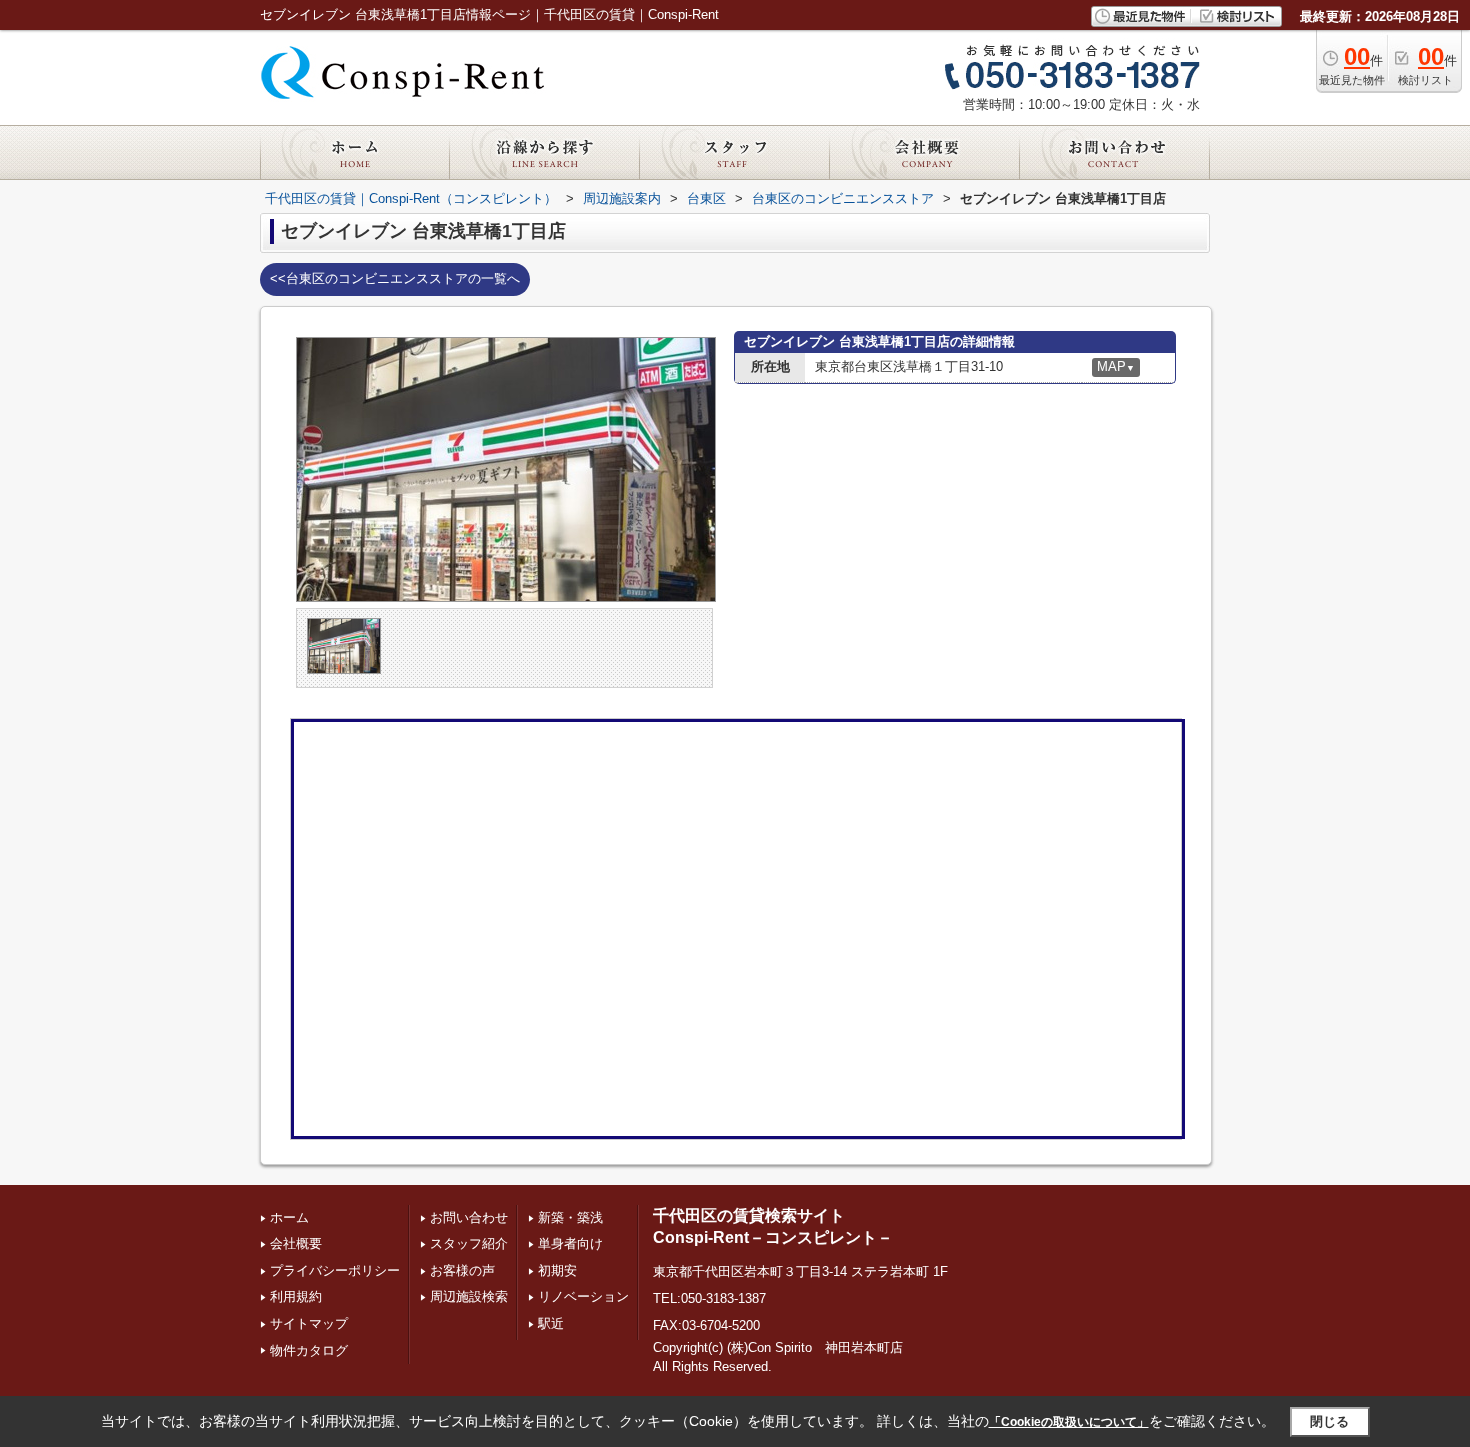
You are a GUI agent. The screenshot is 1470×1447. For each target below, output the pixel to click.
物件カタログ (309, 1350)
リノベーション (583, 1296)
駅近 (551, 1323)
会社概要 (296, 1243)
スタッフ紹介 (469, 1243)
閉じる (1329, 1421)
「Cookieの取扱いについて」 (1069, 1422)
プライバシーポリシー (335, 1270)
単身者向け (570, 1243)
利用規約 (296, 1296)
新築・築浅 (570, 1217)
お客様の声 (462, 1270)
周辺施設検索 (469, 1296)
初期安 (557, 1270)
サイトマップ (309, 1323)
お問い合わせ (469, 1217)
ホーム (289, 1217)
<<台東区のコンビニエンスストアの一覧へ (395, 278)
